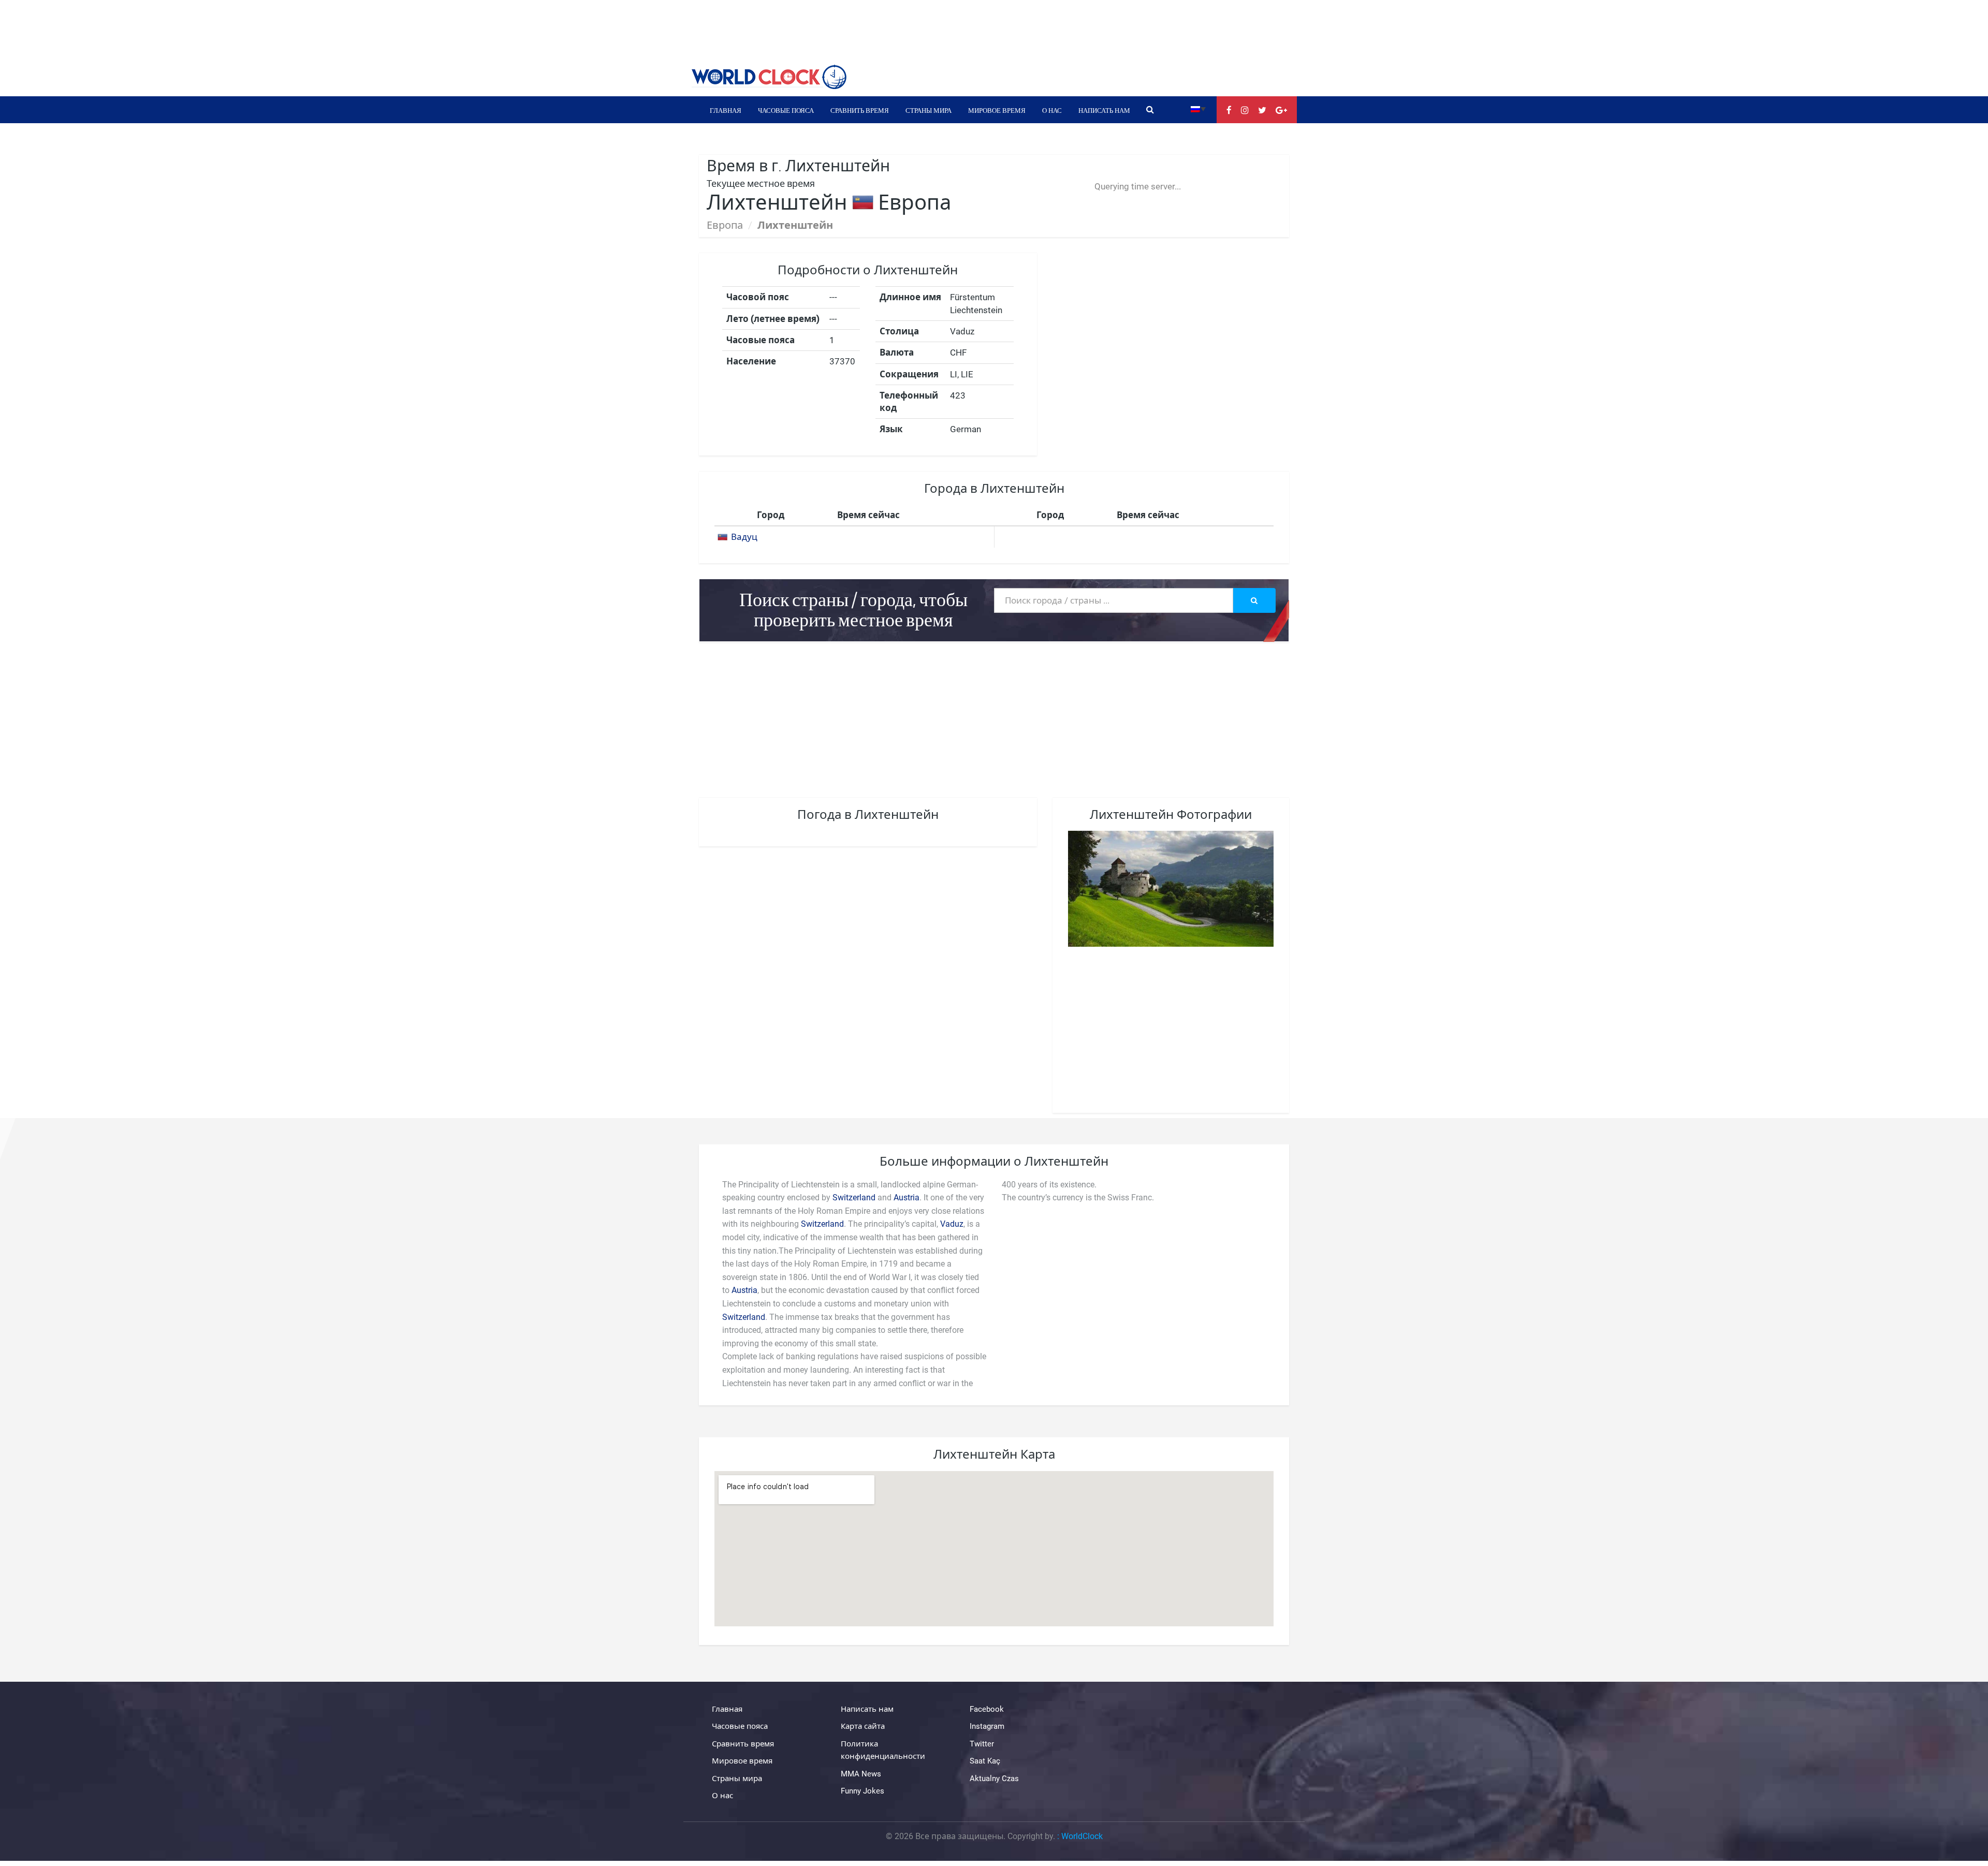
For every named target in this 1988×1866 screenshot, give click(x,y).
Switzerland (854, 1198)
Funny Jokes (863, 1791)
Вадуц (744, 537)
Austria (907, 1198)
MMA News (861, 1774)
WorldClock (1082, 1836)
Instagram (987, 1726)
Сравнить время (860, 110)
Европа (725, 225)
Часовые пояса (786, 110)
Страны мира (929, 110)
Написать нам (1104, 110)
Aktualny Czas (994, 1779)
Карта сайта (863, 1726)
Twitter (982, 1744)
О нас (1052, 110)
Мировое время (997, 110)
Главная (726, 110)
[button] (1198, 108)
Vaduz (952, 1224)
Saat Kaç (985, 1761)
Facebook (987, 1709)
